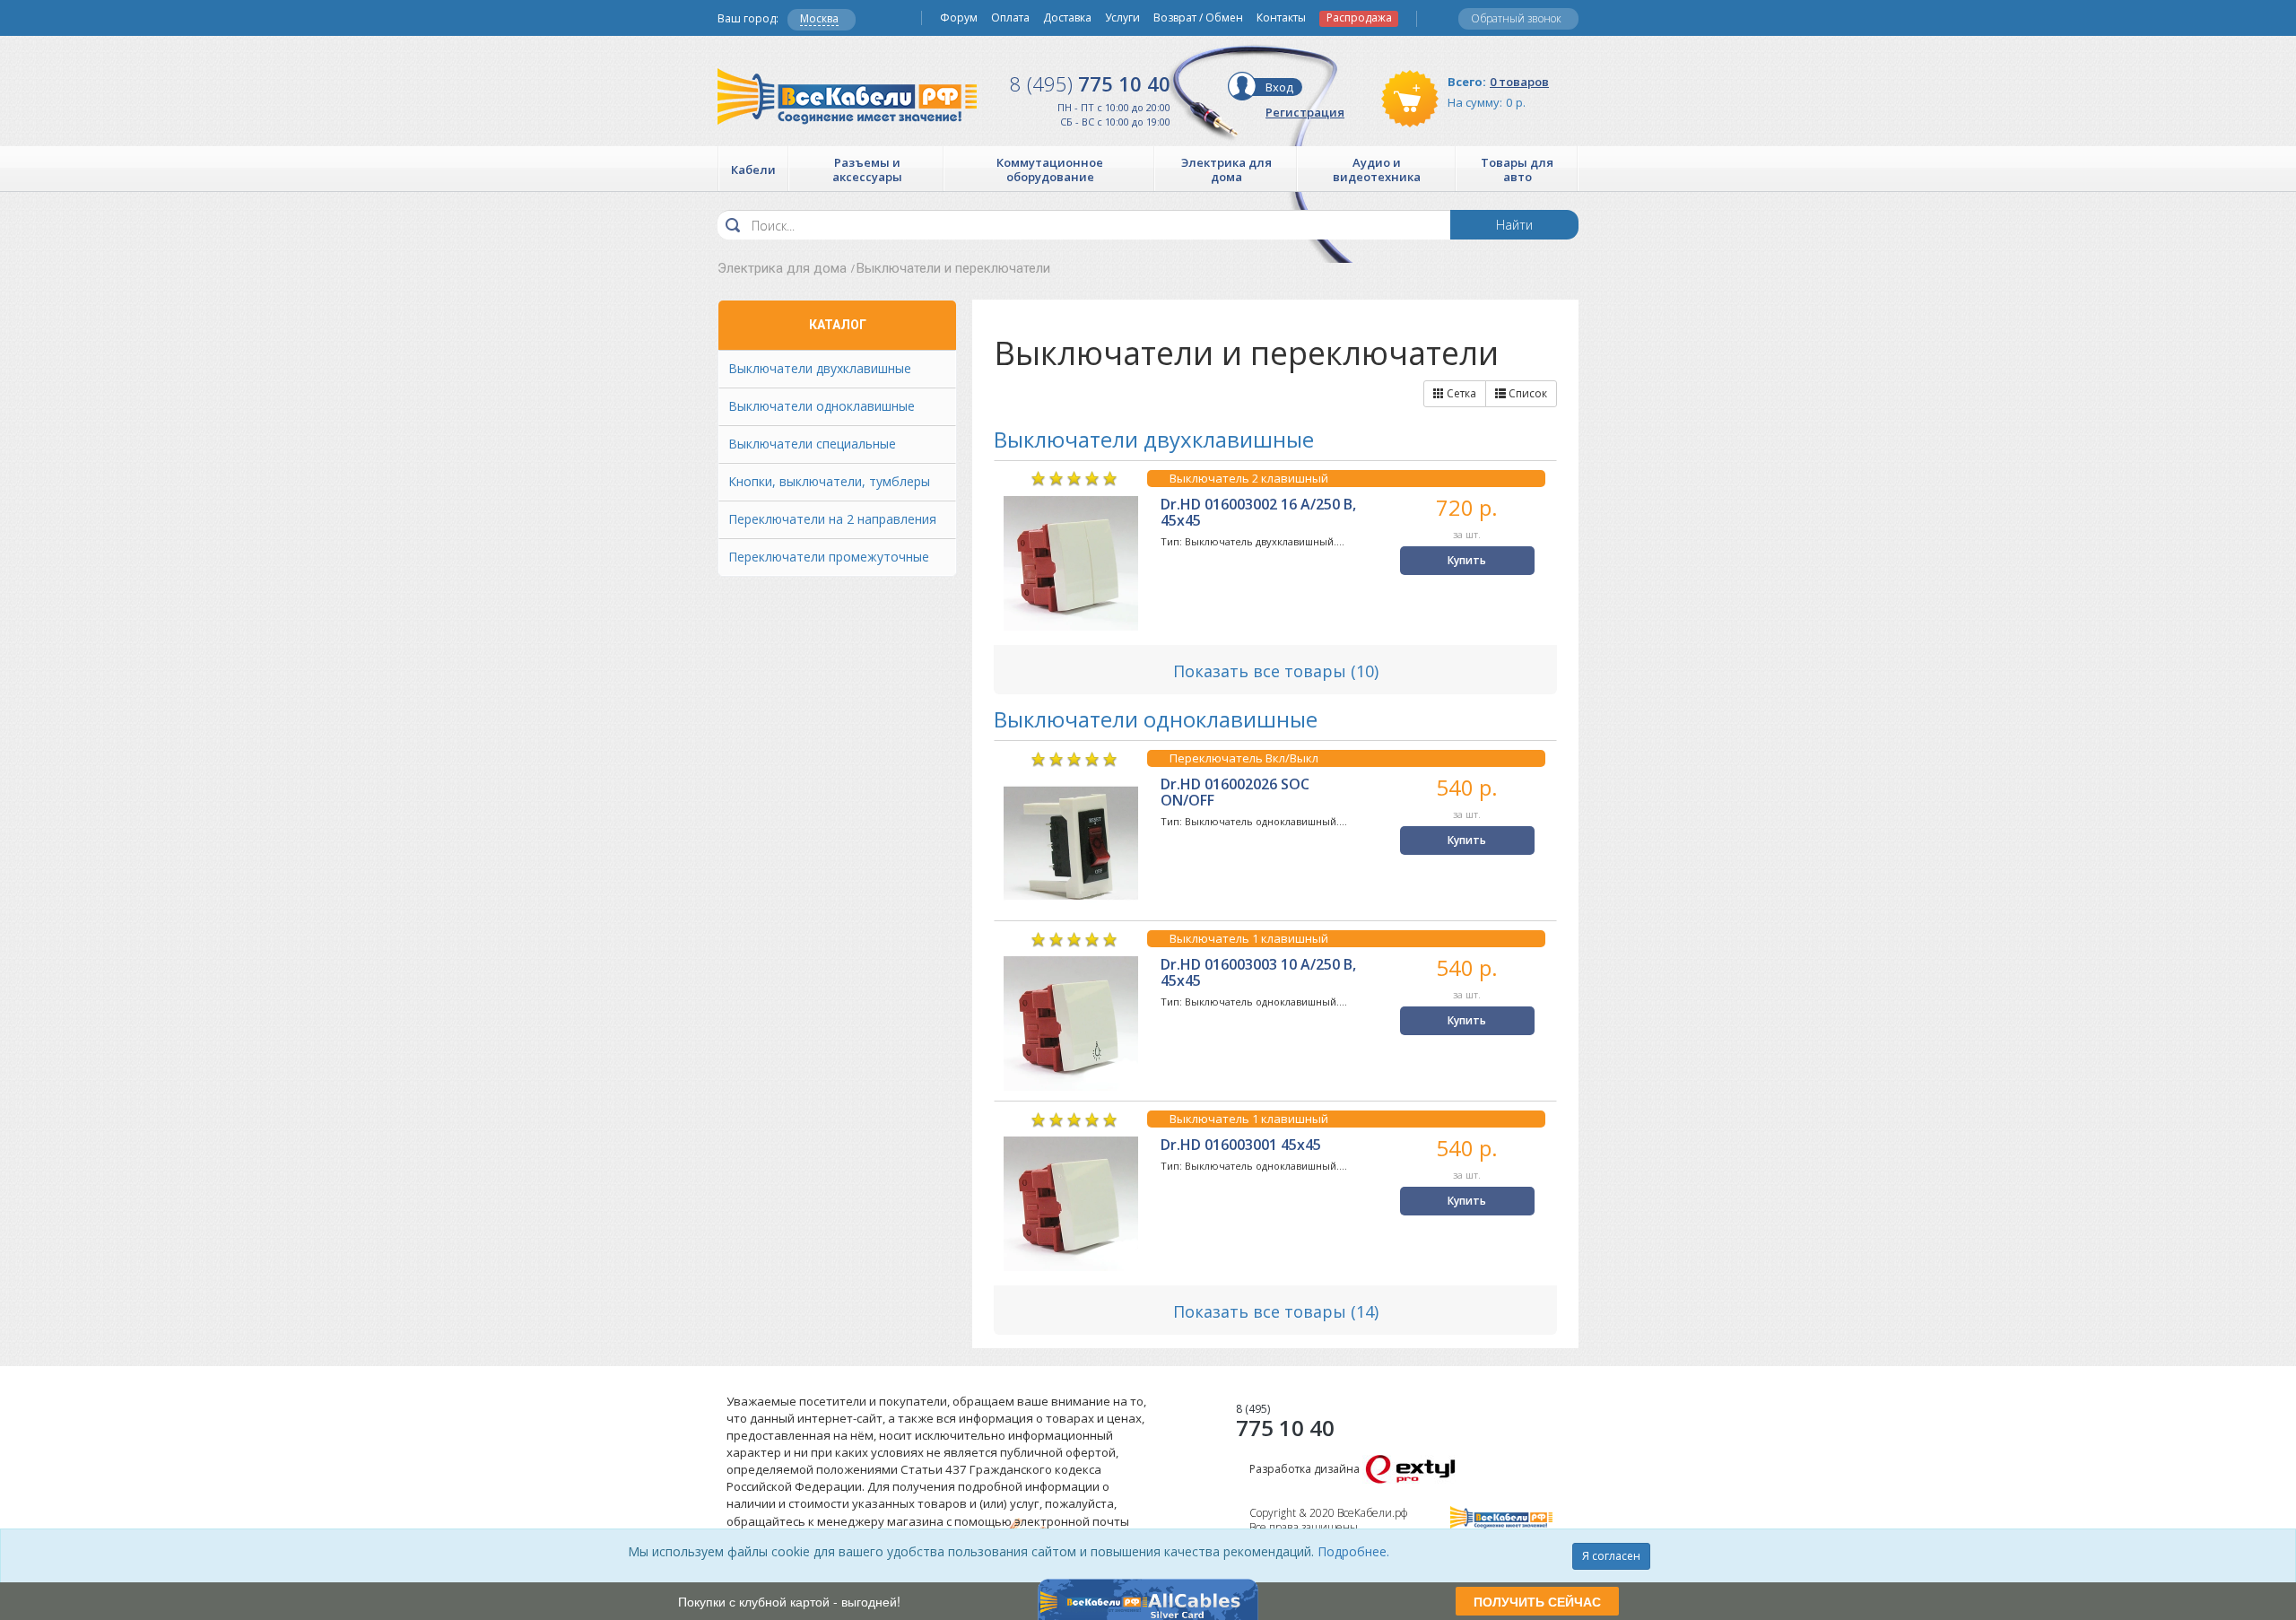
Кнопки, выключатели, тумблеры (829, 481)
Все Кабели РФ (847, 96)
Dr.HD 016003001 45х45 (1241, 1145)
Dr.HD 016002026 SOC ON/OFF (1235, 792)
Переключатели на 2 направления (832, 519)
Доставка (1067, 18)
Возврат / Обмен (1198, 18)
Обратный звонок (1516, 18)
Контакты (1281, 18)
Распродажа (1359, 18)
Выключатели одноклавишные (822, 406)
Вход (1279, 87)
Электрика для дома (782, 268)
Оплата (1010, 18)
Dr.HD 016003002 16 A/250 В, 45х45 (1258, 512)
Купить (1467, 560)
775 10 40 (1090, 83)
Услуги (1122, 18)
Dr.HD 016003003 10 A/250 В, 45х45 (1258, 972)
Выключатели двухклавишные (820, 368)
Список (1526, 393)
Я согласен (1611, 1556)
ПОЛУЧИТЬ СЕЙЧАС (1537, 1601)
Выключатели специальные (812, 444)
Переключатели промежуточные (829, 557)
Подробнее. (1353, 1551)
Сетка (1460, 393)
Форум (959, 18)
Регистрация (1305, 112)
